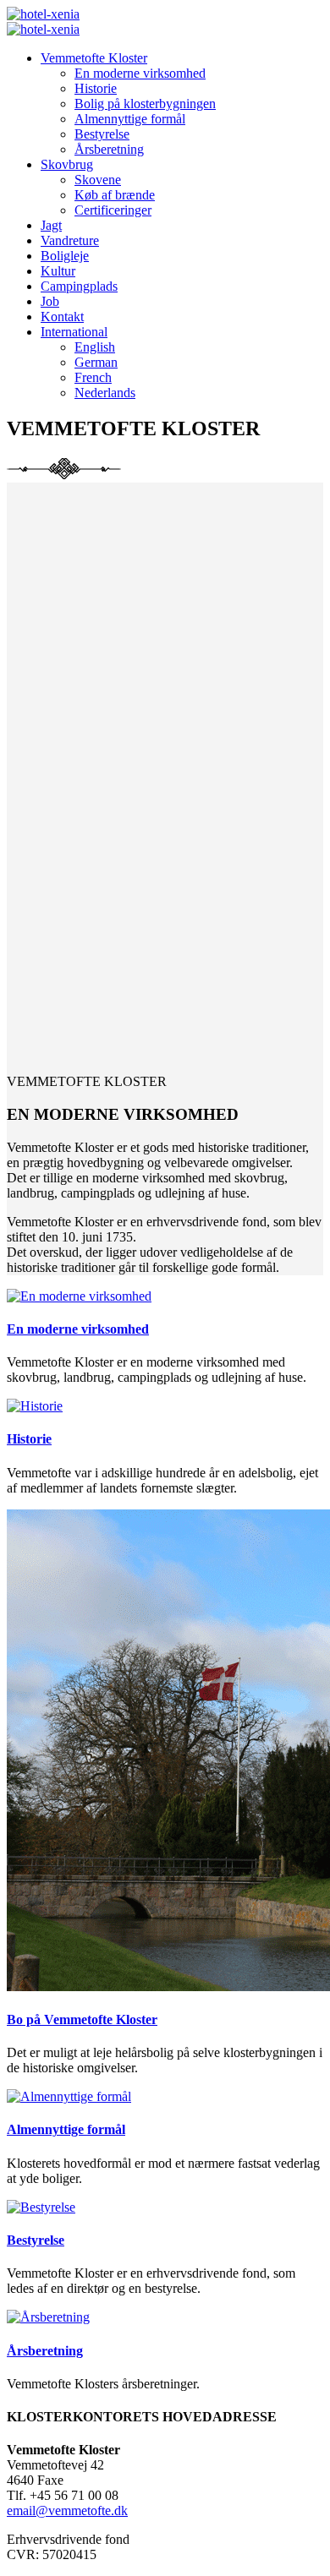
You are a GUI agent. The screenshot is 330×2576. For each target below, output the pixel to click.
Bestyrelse (102, 134)
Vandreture (70, 240)
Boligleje (65, 256)
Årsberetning (109, 149)
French (93, 377)
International (74, 332)
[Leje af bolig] (35, 1406)
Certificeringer (113, 210)
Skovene (98, 180)
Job (50, 301)
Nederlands (105, 393)
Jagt (51, 225)
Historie (96, 88)
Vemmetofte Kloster (94, 58)
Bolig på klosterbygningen (145, 104)
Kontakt (62, 317)
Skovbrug (67, 164)
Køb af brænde (115, 195)
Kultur (58, 271)
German (96, 362)
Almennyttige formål (130, 119)
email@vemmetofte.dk (67, 2511)
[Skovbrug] (79, 1296)
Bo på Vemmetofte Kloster (82, 2019)
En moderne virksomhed (140, 73)
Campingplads (79, 286)
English (95, 347)
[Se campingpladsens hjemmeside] (48, 2317)
